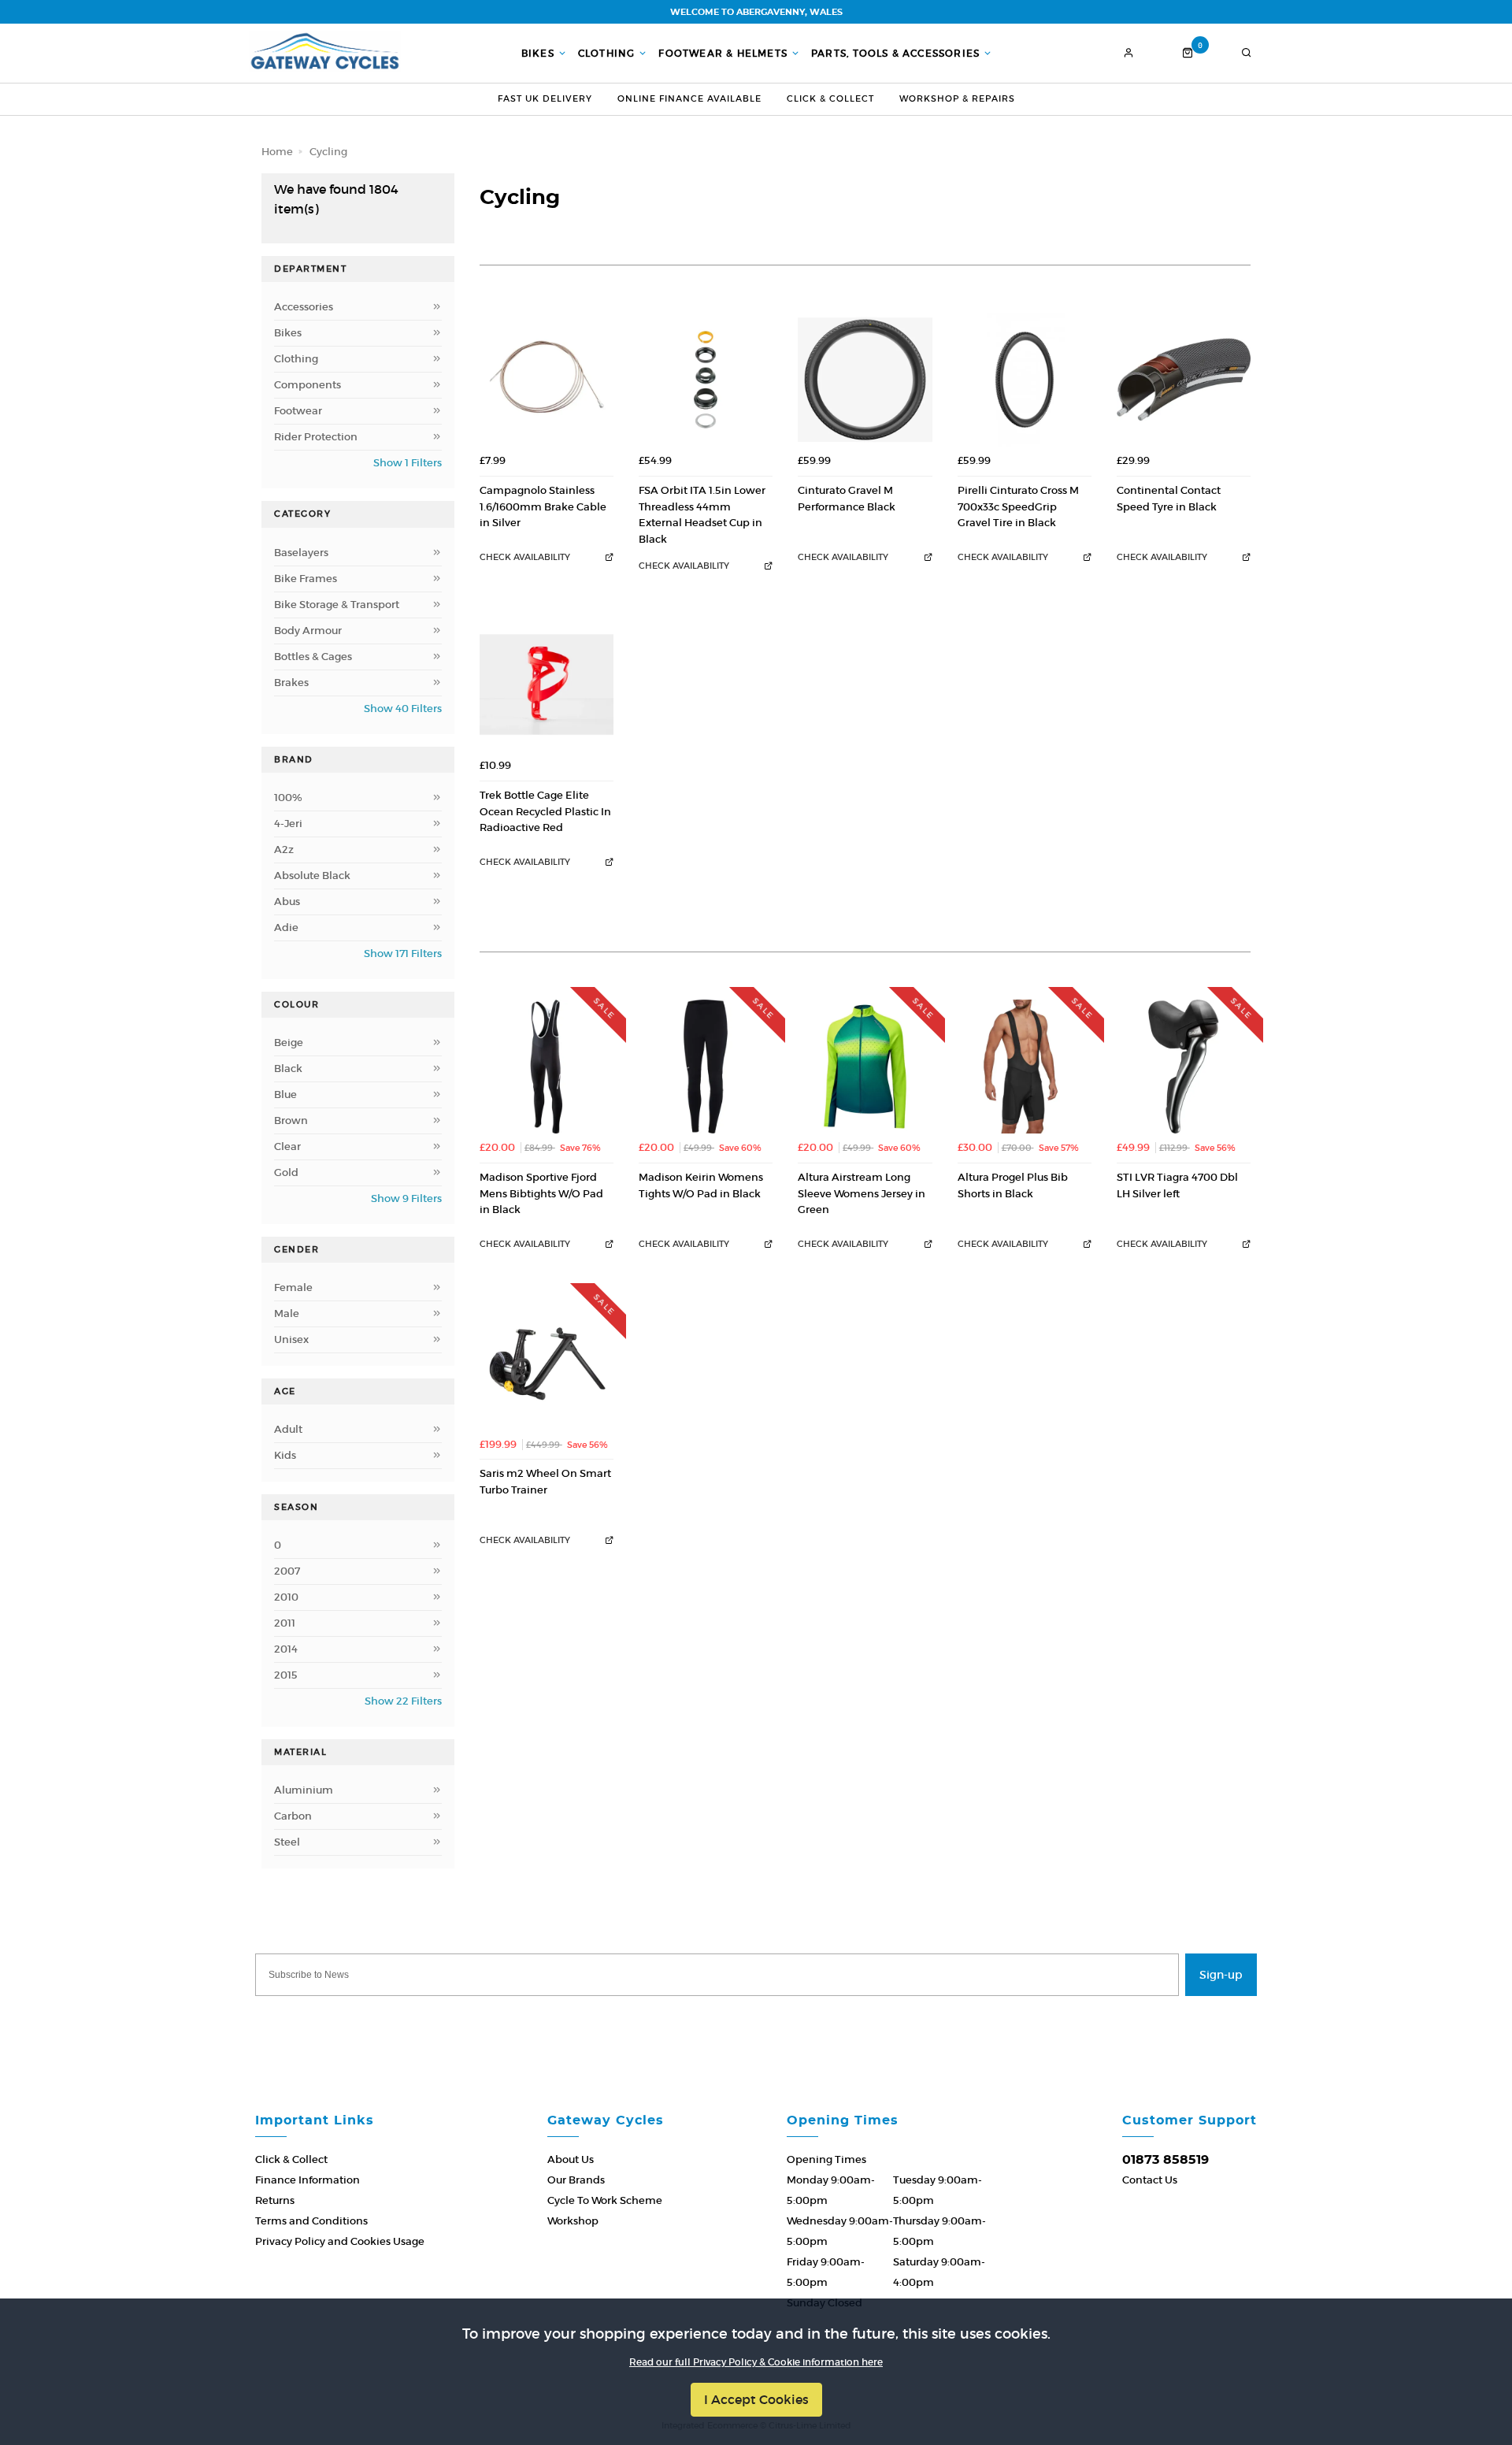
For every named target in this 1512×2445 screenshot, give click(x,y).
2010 (286, 1597)
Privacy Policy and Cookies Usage (340, 2241)
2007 (287, 1571)
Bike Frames (306, 579)
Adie (286, 928)
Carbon (293, 1816)
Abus (287, 902)
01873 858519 (1165, 2160)
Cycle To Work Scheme (605, 2200)
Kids (285, 1455)
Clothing (607, 54)
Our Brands (576, 2180)
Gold (286, 1172)
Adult (288, 1429)
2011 (285, 1623)
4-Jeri (288, 824)
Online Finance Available (689, 98)
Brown (291, 1120)
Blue (285, 1094)
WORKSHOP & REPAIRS (957, 98)
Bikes (538, 54)
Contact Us (1150, 2180)
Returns (275, 2200)
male (287, 1313)
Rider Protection (316, 437)
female (293, 1287)
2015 (286, 1675)
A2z (284, 850)
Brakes (291, 683)
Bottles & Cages (313, 657)
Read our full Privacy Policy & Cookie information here (756, 2362)
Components (308, 385)
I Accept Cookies (756, 2399)
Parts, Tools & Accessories (895, 54)
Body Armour (308, 631)
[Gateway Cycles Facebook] (709, 2020)
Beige (289, 1043)
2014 (286, 1649)
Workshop (573, 2221)
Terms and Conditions (311, 2221)
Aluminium (304, 1790)
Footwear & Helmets (723, 54)
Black (288, 1069)
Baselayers (301, 553)
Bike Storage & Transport (337, 605)
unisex (291, 1339)
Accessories (304, 307)
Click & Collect (830, 98)
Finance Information (308, 2180)
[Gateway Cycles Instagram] (803, 2020)
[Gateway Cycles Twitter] (756, 2020)
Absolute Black (312, 876)
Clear (287, 1146)
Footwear (298, 411)
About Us (571, 2159)
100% (288, 798)
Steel (287, 1842)
